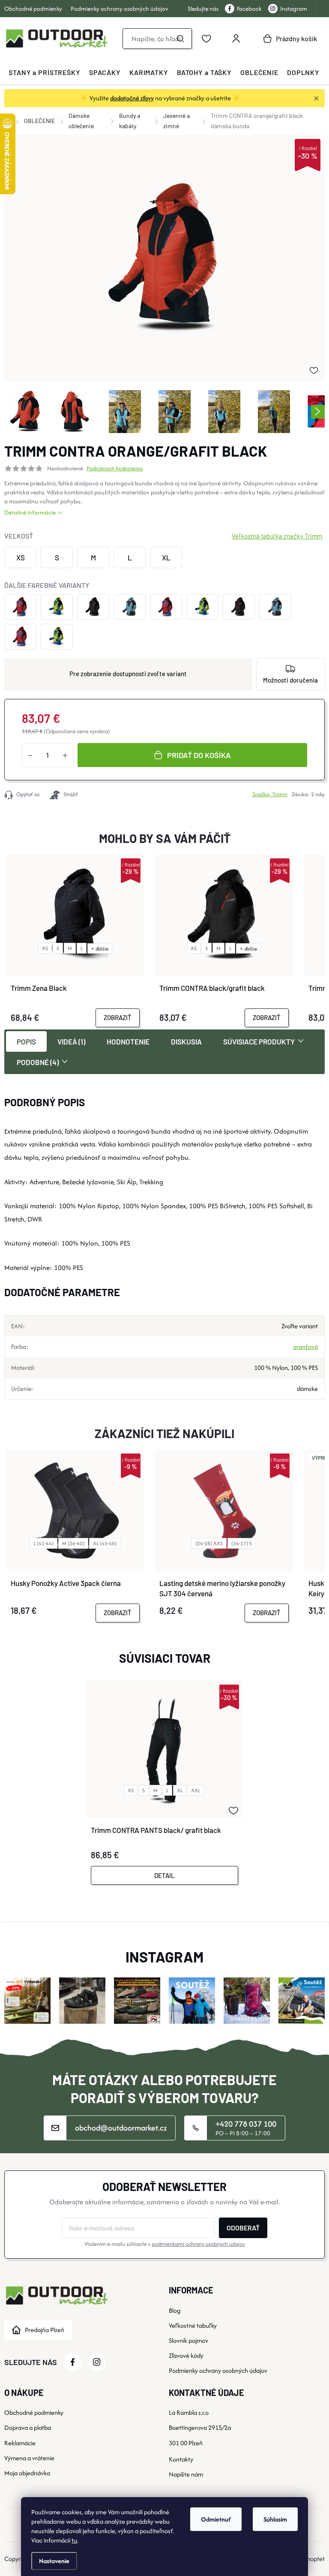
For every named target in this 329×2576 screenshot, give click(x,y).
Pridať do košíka (199, 755)
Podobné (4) (38, 1062)
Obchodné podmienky (33, 9)
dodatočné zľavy (132, 98)
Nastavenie (54, 2561)
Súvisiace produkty (259, 1041)
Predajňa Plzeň (45, 2330)
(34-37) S (242, 1543)
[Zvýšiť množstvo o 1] (65, 755)
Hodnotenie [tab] (128, 1041)
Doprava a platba (28, 2427)
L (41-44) (43, 1543)
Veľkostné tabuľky (193, 2325)
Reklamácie (20, 2443)
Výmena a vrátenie (29, 2458)
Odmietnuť (216, 2519)
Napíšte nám (186, 2474)
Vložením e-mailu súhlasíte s (165, 2244)
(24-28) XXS (209, 1543)
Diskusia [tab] (186, 1041)
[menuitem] (45, 72)
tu (74, 2540)
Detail (164, 1875)
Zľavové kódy (186, 2355)
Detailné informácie (30, 512)
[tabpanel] (164, 1783)
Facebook (249, 9)
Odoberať (243, 2228)
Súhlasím (275, 2519)
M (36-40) (73, 1543)
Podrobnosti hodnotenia (115, 469)
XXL (196, 1790)
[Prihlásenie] (236, 39)
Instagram (294, 9)
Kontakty (181, 2459)
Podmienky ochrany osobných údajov (120, 9)
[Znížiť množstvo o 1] (30, 755)
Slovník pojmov (188, 2340)
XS (45, 948)
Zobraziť (118, 1017)
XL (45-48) (105, 1543)
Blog (175, 2310)
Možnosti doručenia (290, 680)
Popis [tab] (26, 1041)
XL (180, 1790)
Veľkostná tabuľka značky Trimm (277, 536)
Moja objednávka (27, 2473)
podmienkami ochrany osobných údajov (198, 2244)
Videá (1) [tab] (71, 1041)
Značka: (270, 794)
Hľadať (180, 39)
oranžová (305, 1347)
